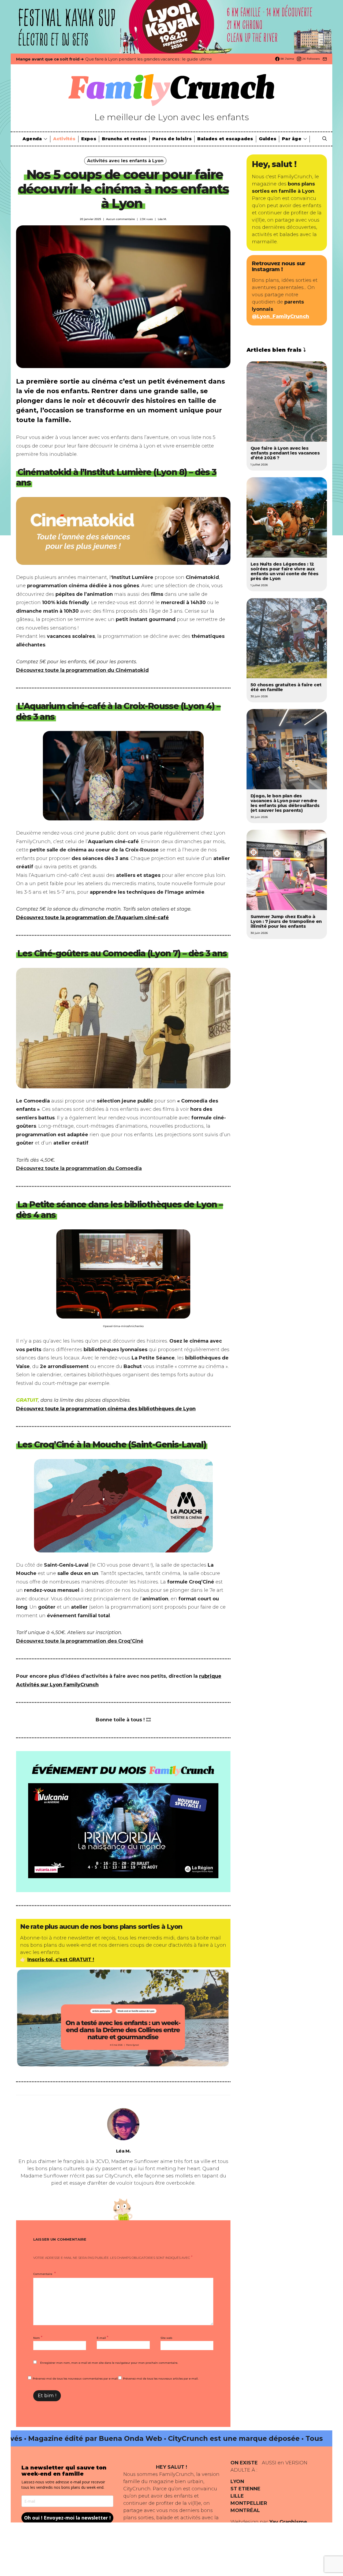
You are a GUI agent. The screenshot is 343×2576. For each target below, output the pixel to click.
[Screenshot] (123, 2017)
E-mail (102, 2337)
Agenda (32, 139)
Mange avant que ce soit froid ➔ (50, 59)
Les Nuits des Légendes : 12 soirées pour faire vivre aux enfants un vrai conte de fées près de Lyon (285, 571)
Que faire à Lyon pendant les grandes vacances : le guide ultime (148, 59)
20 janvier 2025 (90, 219)
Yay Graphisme (288, 2522)
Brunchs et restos (124, 139)
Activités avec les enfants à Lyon (125, 161)
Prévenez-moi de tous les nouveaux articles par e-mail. (161, 2379)
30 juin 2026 (259, 696)
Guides (268, 139)
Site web (166, 2338)
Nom (38, 2337)
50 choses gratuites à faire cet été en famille (286, 687)
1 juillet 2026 (259, 465)
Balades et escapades (225, 139)
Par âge (292, 139)
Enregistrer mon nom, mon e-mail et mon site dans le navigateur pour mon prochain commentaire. (109, 2363)
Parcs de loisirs (172, 139)
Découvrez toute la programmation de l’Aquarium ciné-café (92, 918)
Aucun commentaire (120, 219)
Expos (89, 139)
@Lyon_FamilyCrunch (281, 316)
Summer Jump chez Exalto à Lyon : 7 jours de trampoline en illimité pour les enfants (286, 921)
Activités (64, 139)
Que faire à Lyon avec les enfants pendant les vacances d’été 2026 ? (285, 453)
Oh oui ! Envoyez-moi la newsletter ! (67, 2518)
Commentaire (43, 2274)
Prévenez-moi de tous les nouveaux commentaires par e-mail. (75, 2379)
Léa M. (162, 219)
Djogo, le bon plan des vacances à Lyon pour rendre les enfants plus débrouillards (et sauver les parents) (285, 803)
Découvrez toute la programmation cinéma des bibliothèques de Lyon (106, 1409)
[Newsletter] (325, 59)
